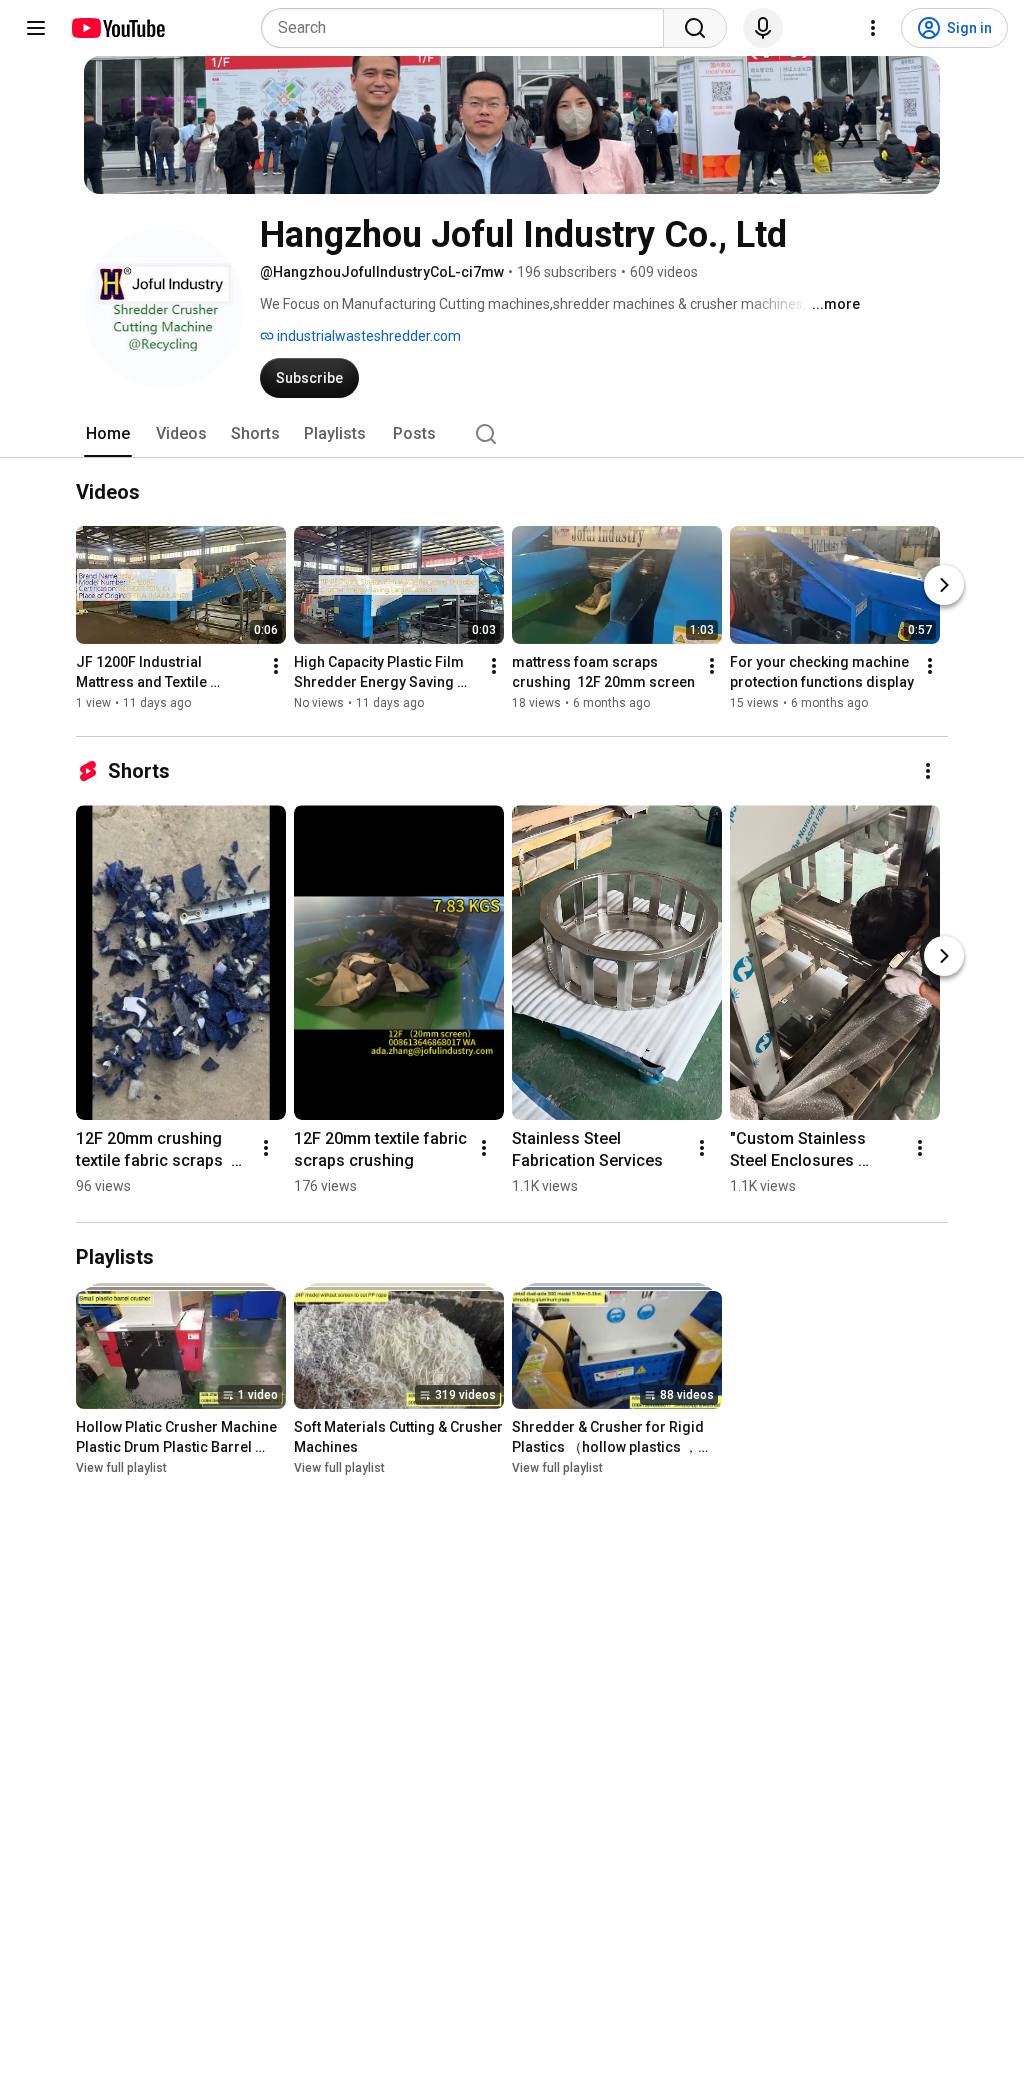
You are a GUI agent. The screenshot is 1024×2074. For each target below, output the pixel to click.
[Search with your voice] (763, 28)
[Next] (944, 585)
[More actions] (276, 666)
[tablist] (512, 434)
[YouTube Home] (117, 28)
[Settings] (873, 28)
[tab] (108, 434)
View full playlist (121, 1468)
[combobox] (468, 28)
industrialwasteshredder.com (367, 336)
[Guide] (36, 28)
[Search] (695, 28)
